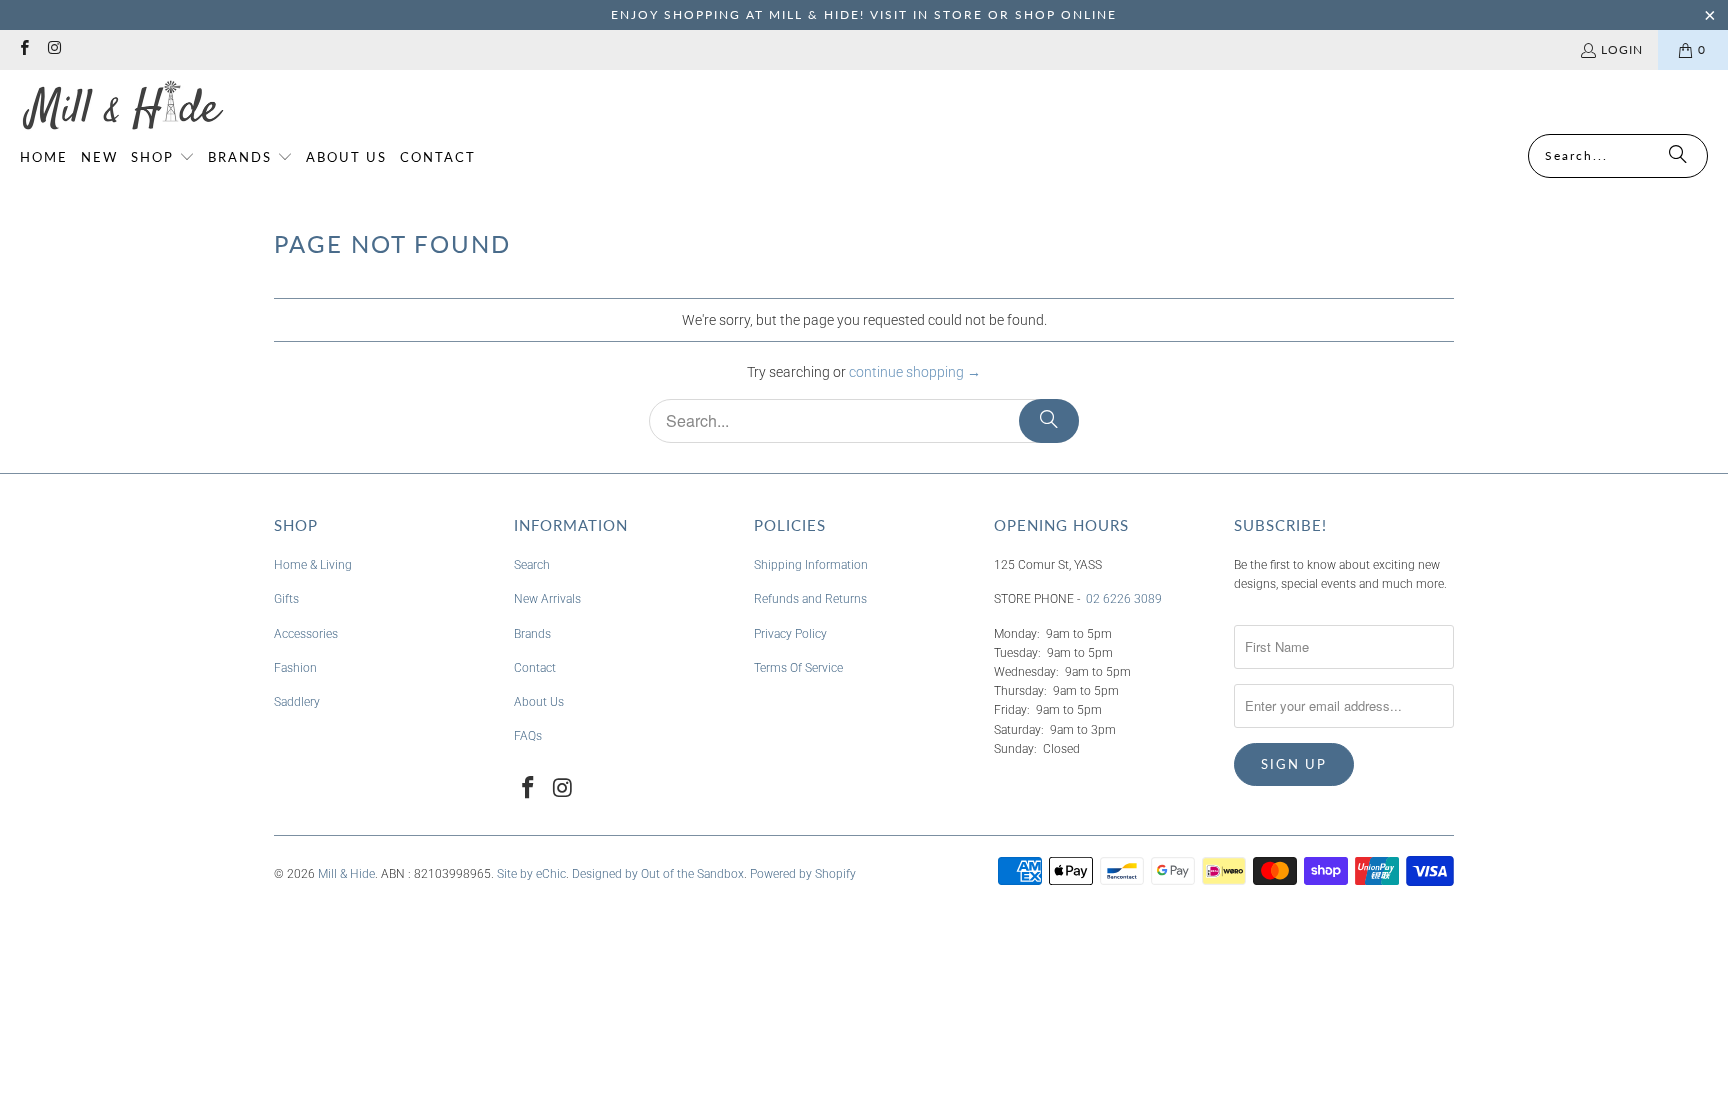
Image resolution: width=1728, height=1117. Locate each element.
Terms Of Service (798, 668)
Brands (532, 634)
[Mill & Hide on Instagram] (53, 49)
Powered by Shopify (803, 874)
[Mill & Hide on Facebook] (23, 49)
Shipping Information (811, 565)
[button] (163, 158)
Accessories (306, 634)
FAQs (528, 736)
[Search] (1678, 156)
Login (1622, 49)
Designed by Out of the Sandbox (658, 874)
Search (532, 565)
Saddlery (297, 702)
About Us (539, 702)
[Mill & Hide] (122, 107)
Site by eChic (531, 874)
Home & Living (313, 565)
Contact (535, 668)
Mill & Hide (346, 874)
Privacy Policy (790, 634)
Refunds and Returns (810, 599)
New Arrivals (547, 599)
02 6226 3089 (1124, 599)
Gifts (286, 599)
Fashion (295, 668)
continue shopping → (915, 372)
